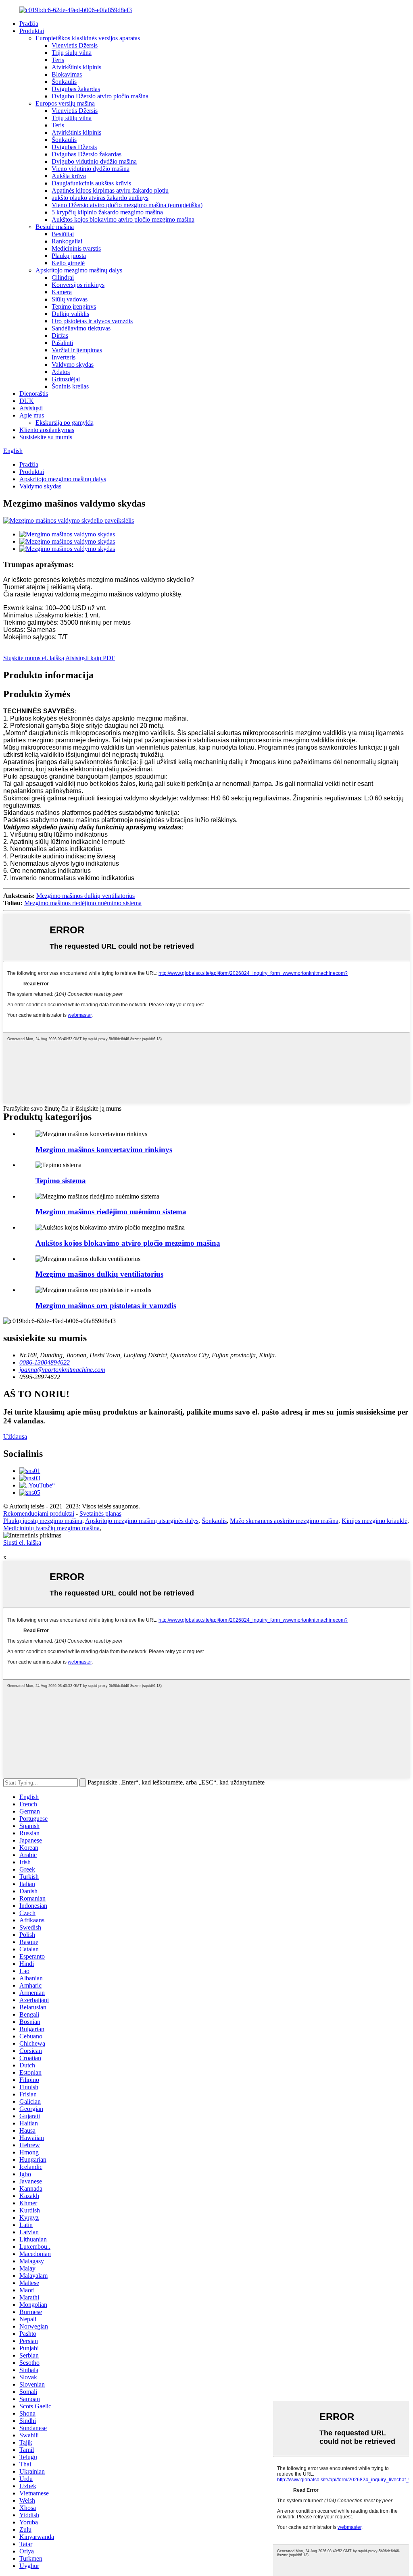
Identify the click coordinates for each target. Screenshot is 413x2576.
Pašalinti (62, 343)
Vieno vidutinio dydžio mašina (91, 169)
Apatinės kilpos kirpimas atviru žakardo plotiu (110, 190)
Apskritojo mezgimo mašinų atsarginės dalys (142, 1521)
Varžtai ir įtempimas (77, 350)
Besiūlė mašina (55, 227)
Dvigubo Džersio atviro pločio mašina (100, 96)
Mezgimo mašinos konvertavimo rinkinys (104, 1150)
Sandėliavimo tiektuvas (81, 328)
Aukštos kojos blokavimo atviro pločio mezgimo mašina (123, 219)
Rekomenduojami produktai (39, 1513)
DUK (27, 401)
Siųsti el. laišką (22, 1542)
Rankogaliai (67, 241)
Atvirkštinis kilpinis (76, 67)
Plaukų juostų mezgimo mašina (43, 1521)
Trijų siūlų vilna (72, 53)
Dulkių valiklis (70, 314)
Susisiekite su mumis (46, 437)
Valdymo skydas (73, 365)
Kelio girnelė (68, 263)
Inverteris (64, 357)
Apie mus (32, 415)
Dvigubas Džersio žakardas (87, 154)
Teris (58, 60)
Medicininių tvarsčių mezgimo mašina (51, 1528)
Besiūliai (63, 234)
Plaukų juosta (69, 256)
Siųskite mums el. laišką (34, 658)
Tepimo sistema (61, 1181)
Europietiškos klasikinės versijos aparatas (88, 38)
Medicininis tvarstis (76, 248)
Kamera (62, 292)
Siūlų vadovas (70, 299)
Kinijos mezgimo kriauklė (374, 1521)
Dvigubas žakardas (76, 89)
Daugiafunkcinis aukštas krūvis (91, 183)
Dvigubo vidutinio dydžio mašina (94, 161)
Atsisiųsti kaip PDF (90, 658)
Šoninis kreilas (70, 386)
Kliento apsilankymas (47, 430)
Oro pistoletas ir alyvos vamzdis (92, 321)
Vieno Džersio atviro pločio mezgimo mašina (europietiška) (127, 205)
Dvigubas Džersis (74, 147)
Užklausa (15, 1437)
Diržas (60, 336)
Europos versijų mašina (65, 103)
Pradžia (29, 24)
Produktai (32, 31)
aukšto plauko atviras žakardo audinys (100, 198)
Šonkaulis (64, 82)
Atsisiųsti (31, 408)
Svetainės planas (100, 1513)
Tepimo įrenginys (74, 306)
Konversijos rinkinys (78, 285)
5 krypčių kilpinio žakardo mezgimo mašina (107, 212)
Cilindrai (63, 277)
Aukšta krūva (69, 176)
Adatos (61, 372)
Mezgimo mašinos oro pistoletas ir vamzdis (106, 1306)
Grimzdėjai (66, 379)
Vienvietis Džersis (75, 45)
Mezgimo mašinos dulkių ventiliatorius (86, 896)
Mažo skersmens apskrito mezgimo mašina (284, 1521)
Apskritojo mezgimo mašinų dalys (79, 270)
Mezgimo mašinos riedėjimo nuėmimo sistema (83, 903)
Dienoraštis (34, 394)
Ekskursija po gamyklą (65, 423)
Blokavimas (67, 74)
